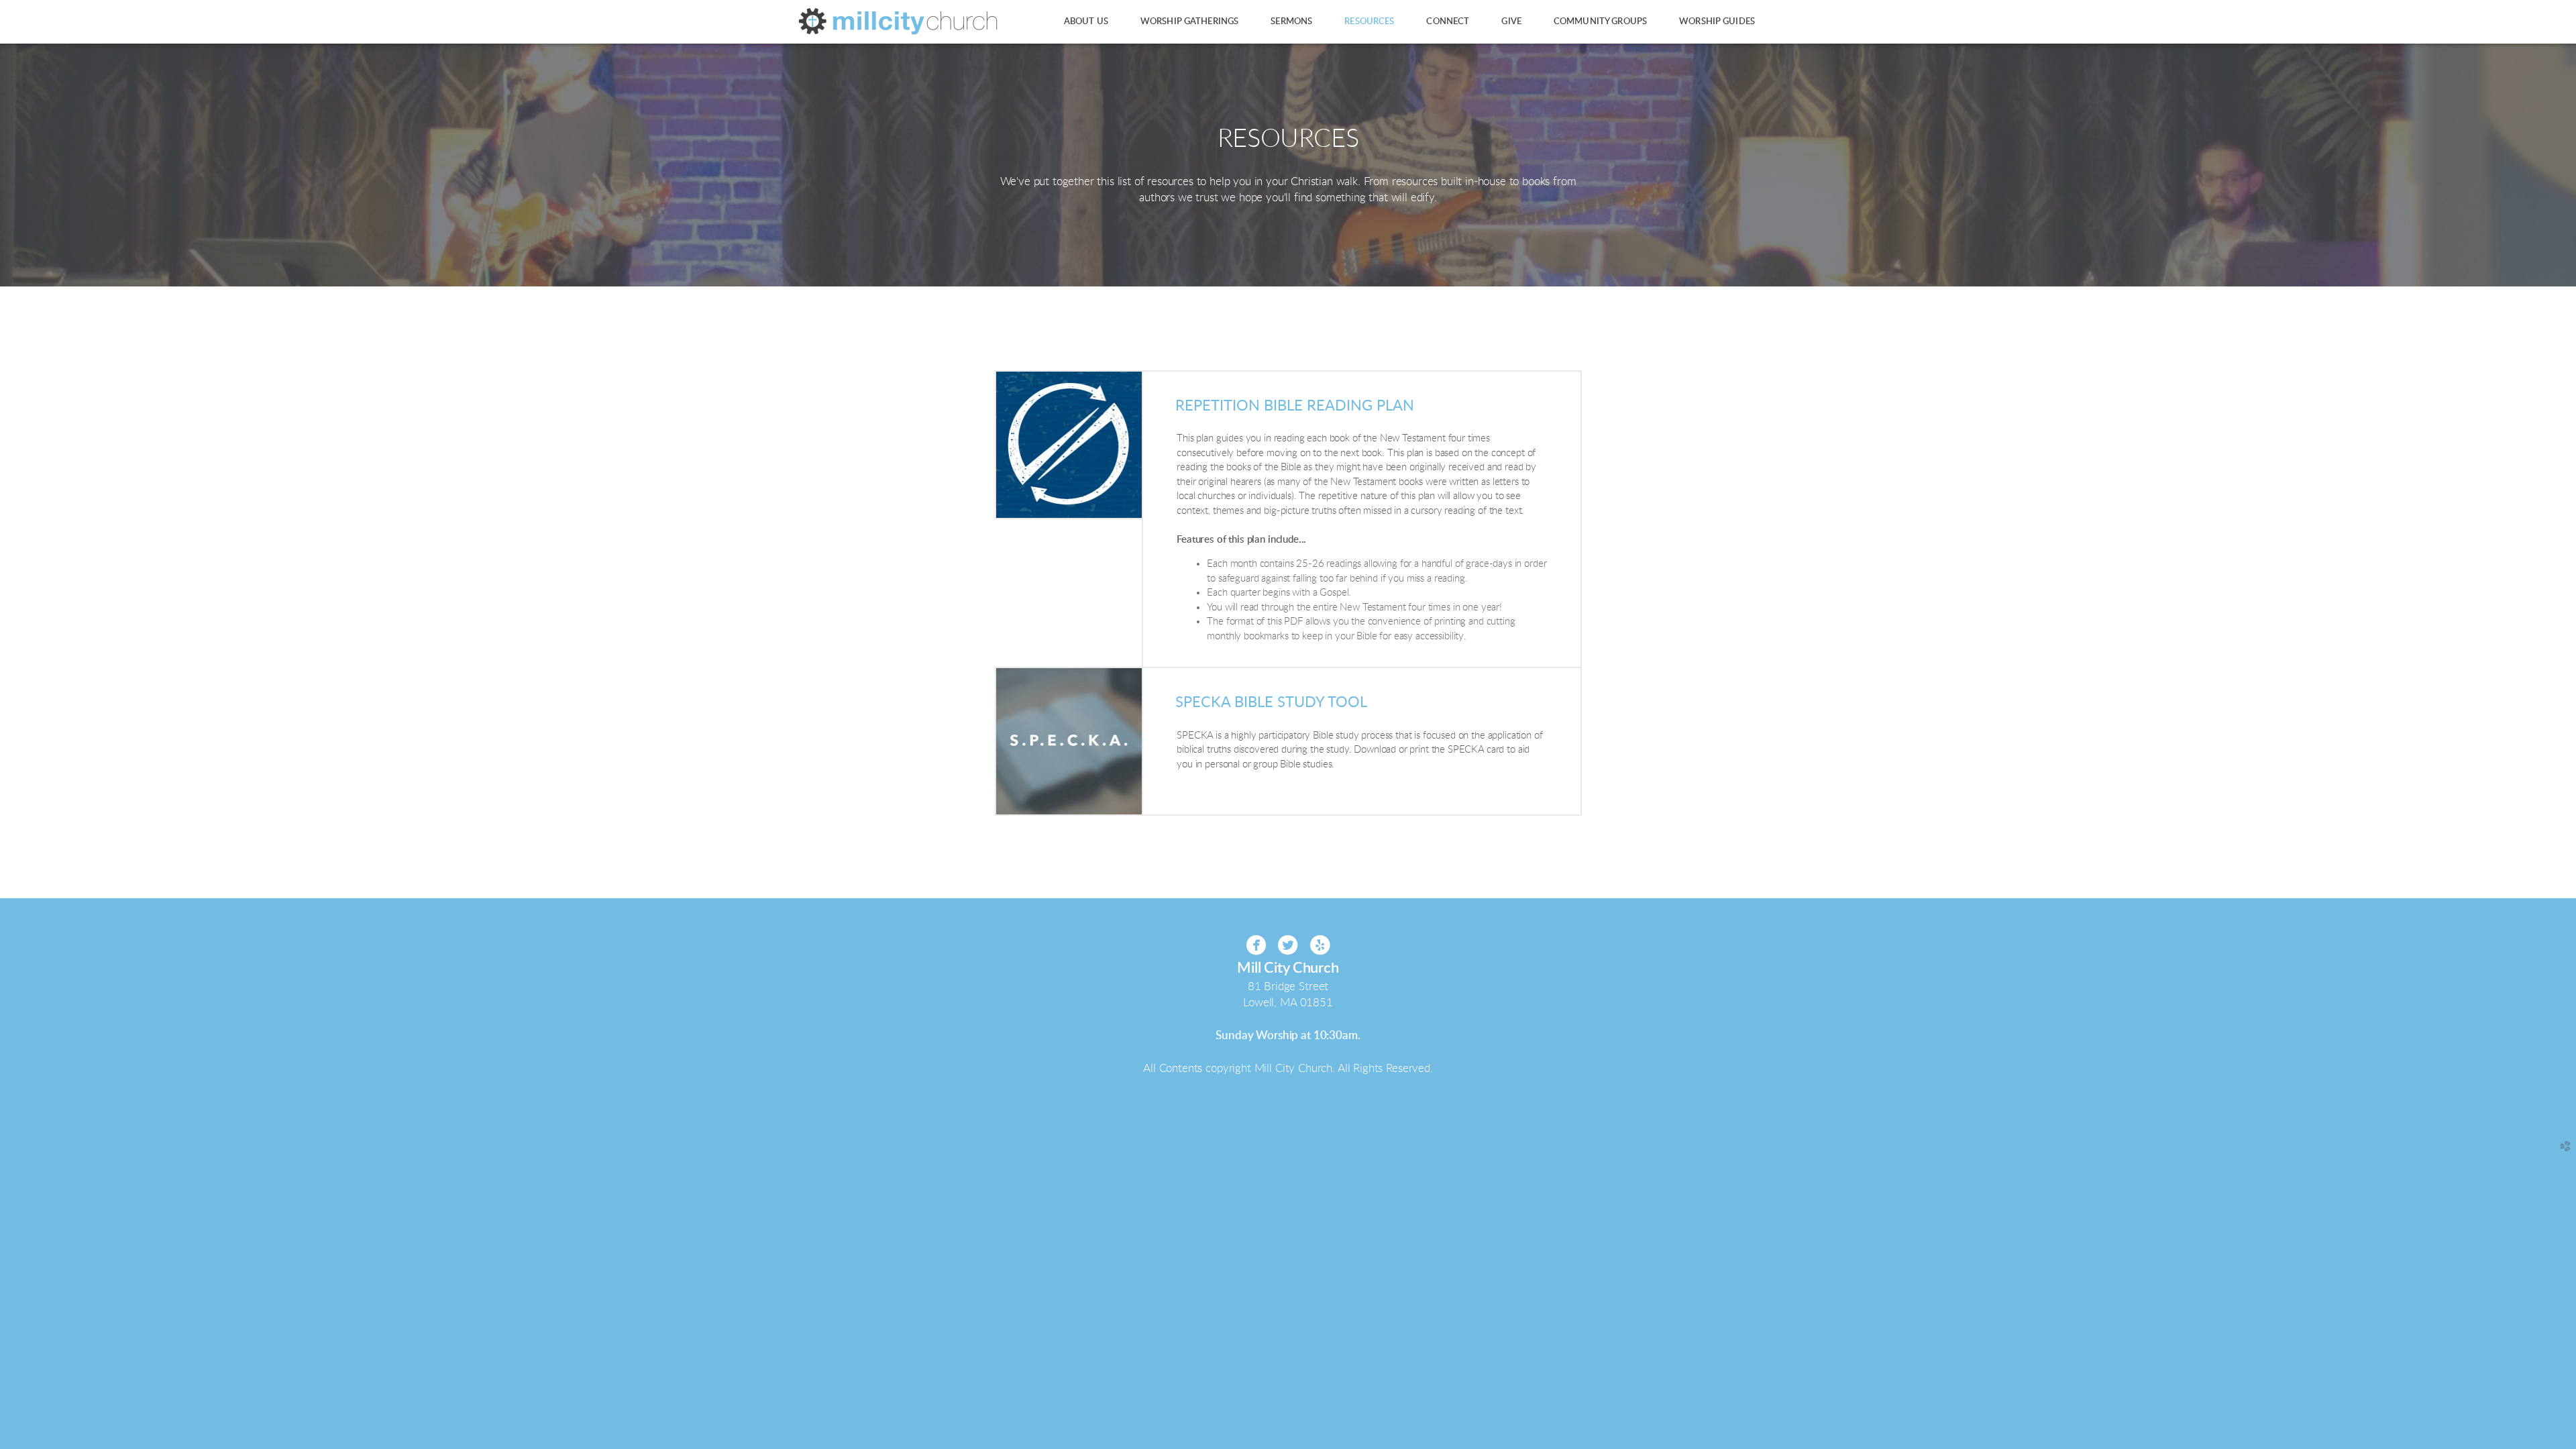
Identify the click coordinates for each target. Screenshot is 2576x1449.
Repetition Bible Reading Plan (1295, 406)
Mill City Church (1288, 968)
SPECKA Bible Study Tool (1271, 702)
